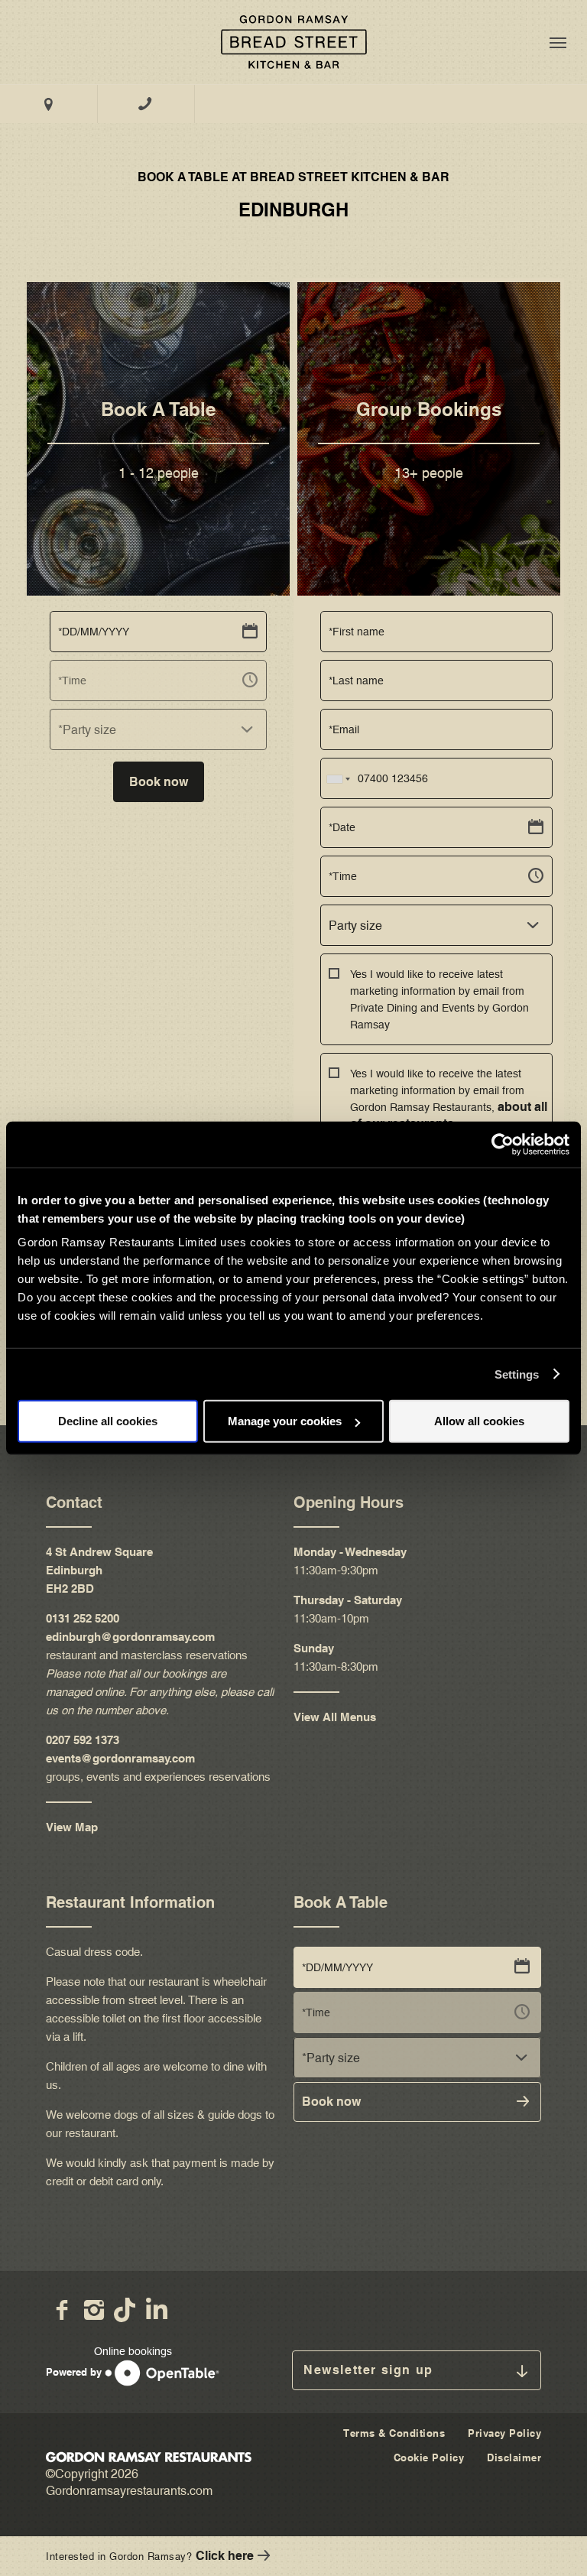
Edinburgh (74, 1570)
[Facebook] (62, 2310)
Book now (159, 782)
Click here (225, 2556)
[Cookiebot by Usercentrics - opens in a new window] (503, 1144)
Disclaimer (514, 2457)
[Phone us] (146, 104)
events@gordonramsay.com (120, 1758)
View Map (72, 1827)
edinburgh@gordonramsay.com (130, 1637)
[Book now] (293, 42)
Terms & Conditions (394, 2433)
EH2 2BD (71, 1588)
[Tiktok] (126, 2310)
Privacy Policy (504, 2433)
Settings (517, 1374)
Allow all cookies (479, 1421)
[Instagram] (94, 2310)
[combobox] (158, 729)
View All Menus (335, 1717)
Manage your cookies (285, 1421)
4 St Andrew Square (99, 1552)
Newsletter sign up (368, 2370)
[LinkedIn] (158, 2310)
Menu (558, 42)
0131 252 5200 (83, 1618)
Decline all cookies (108, 1421)
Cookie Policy (429, 2457)
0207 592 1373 (83, 1740)
